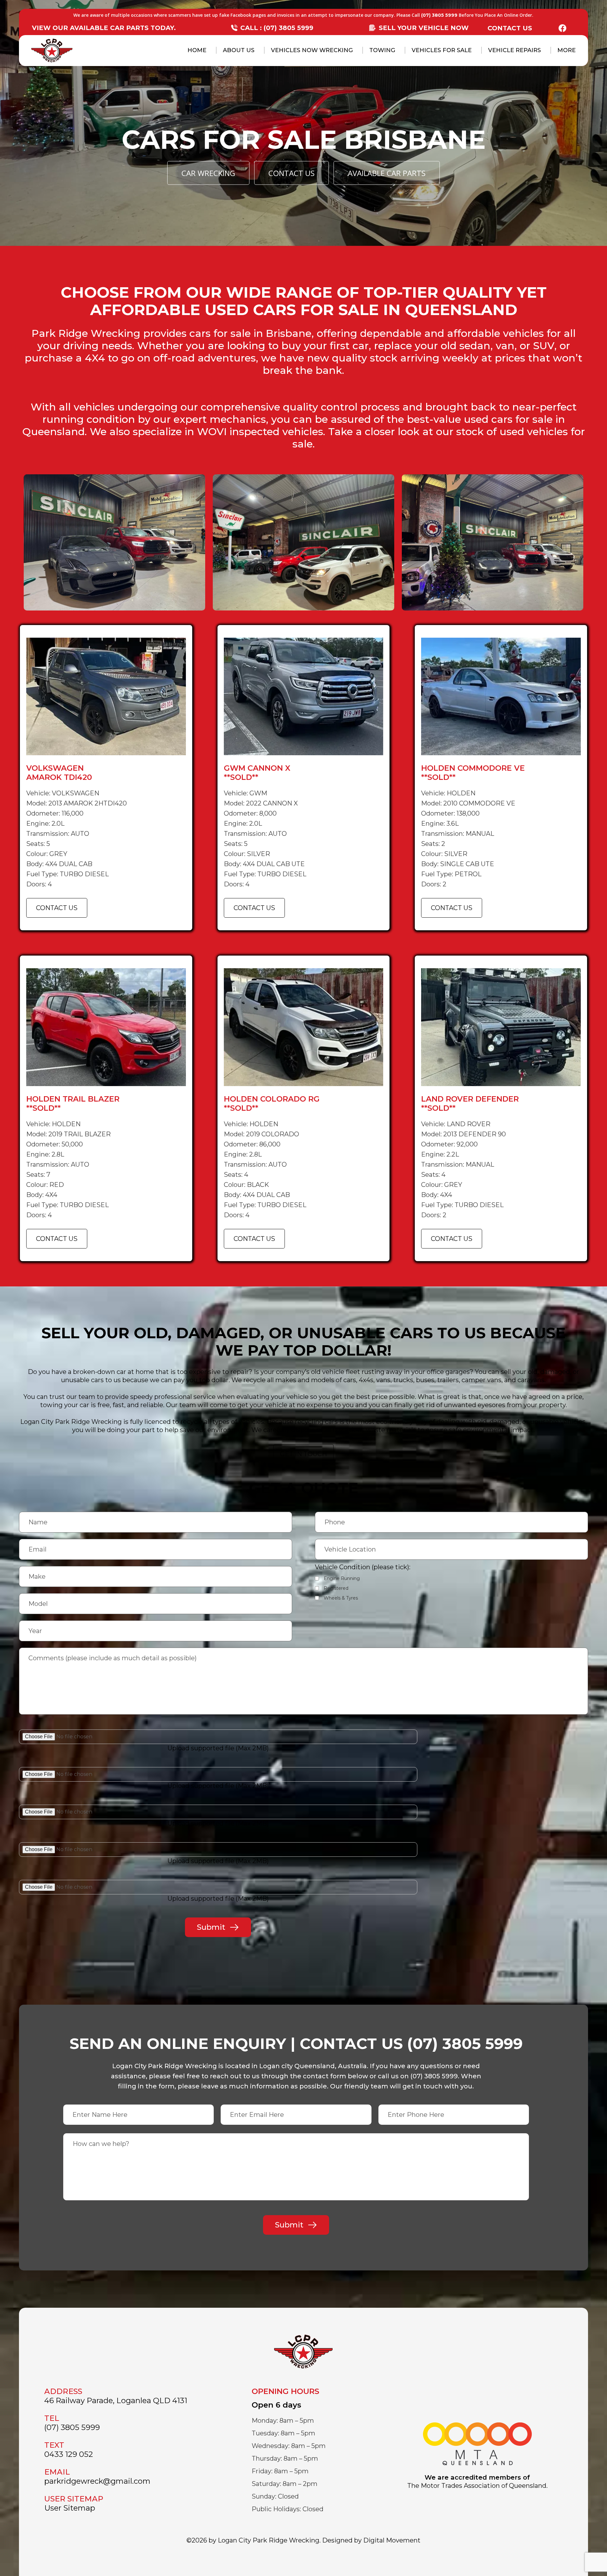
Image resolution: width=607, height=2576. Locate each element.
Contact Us (510, 28)
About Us (239, 50)
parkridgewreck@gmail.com (97, 2481)
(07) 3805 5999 (439, 15)
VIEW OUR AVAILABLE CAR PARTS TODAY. (104, 28)
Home (197, 50)
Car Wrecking (208, 173)
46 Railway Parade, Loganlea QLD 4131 (116, 2400)
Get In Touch (303, 1454)
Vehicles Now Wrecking (312, 50)
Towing (382, 50)
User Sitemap (70, 2508)
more (567, 50)
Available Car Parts (387, 173)
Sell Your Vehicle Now (424, 28)
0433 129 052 (69, 2454)
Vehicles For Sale (442, 50)
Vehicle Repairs (515, 50)
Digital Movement (392, 2540)
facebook (562, 28)
